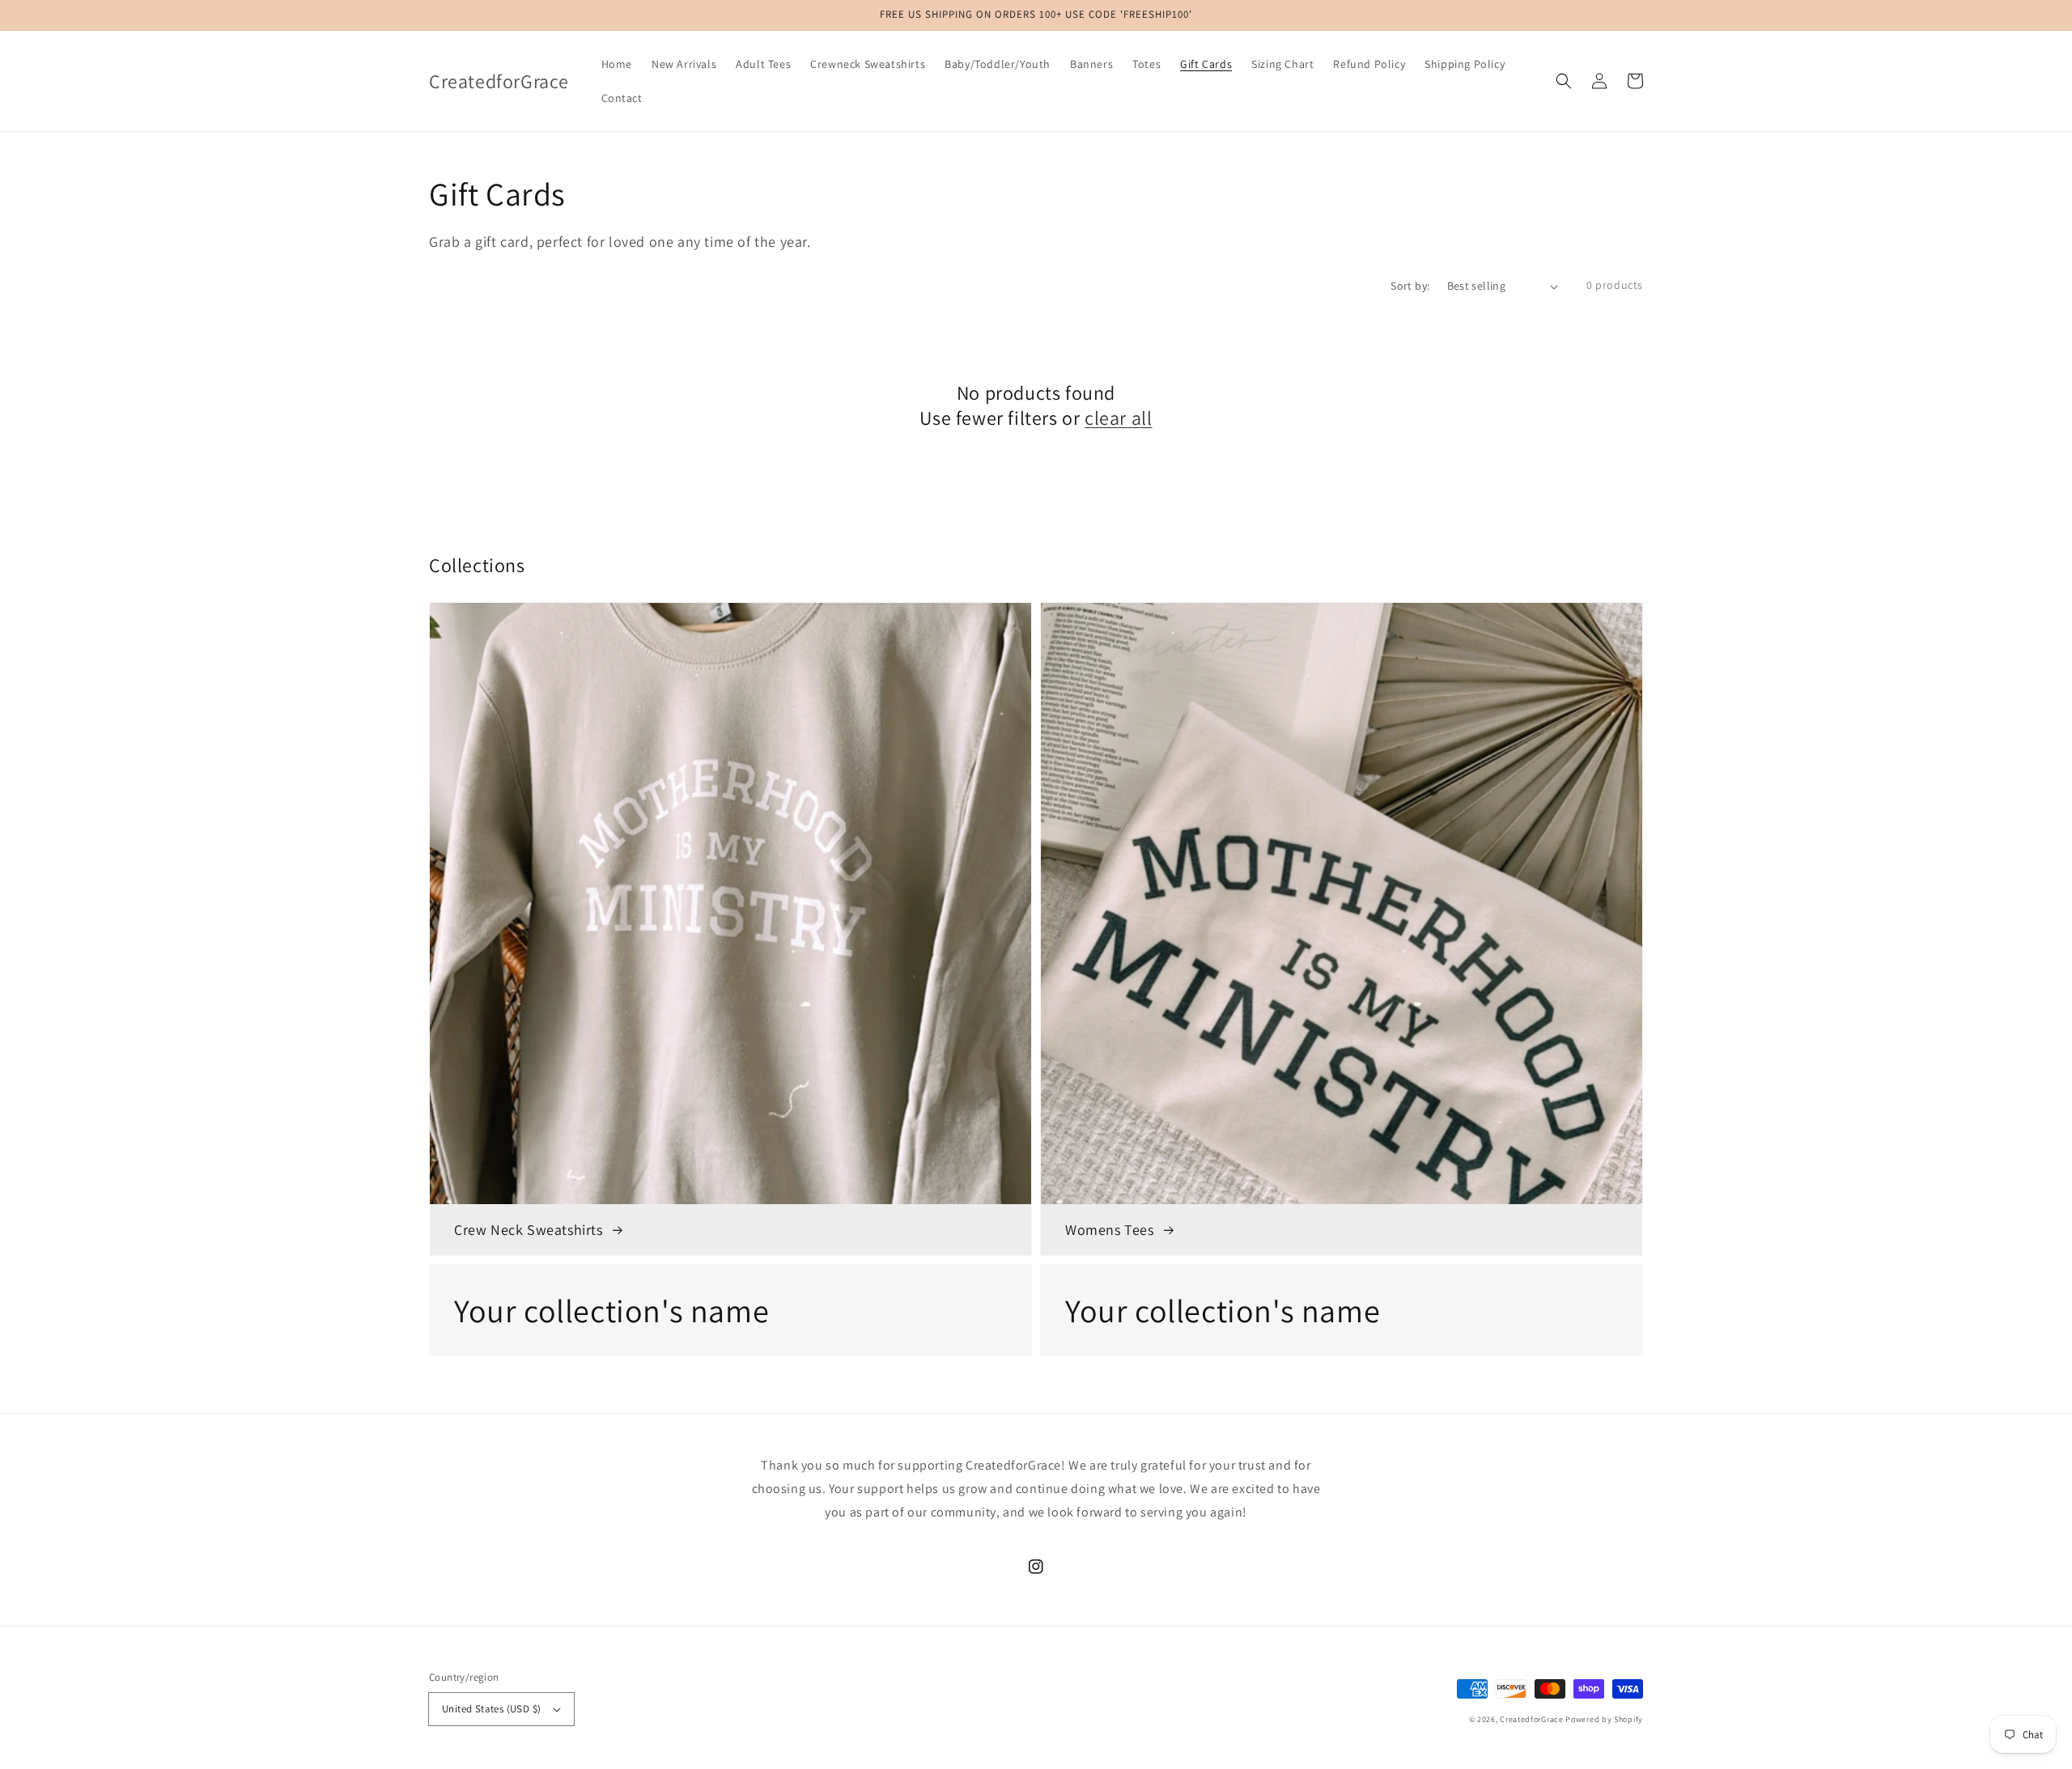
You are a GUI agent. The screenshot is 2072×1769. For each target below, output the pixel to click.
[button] (1564, 81)
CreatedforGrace (1532, 1719)
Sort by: (1410, 286)
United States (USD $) (491, 1709)
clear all (1118, 418)
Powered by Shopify (1604, 1719)
